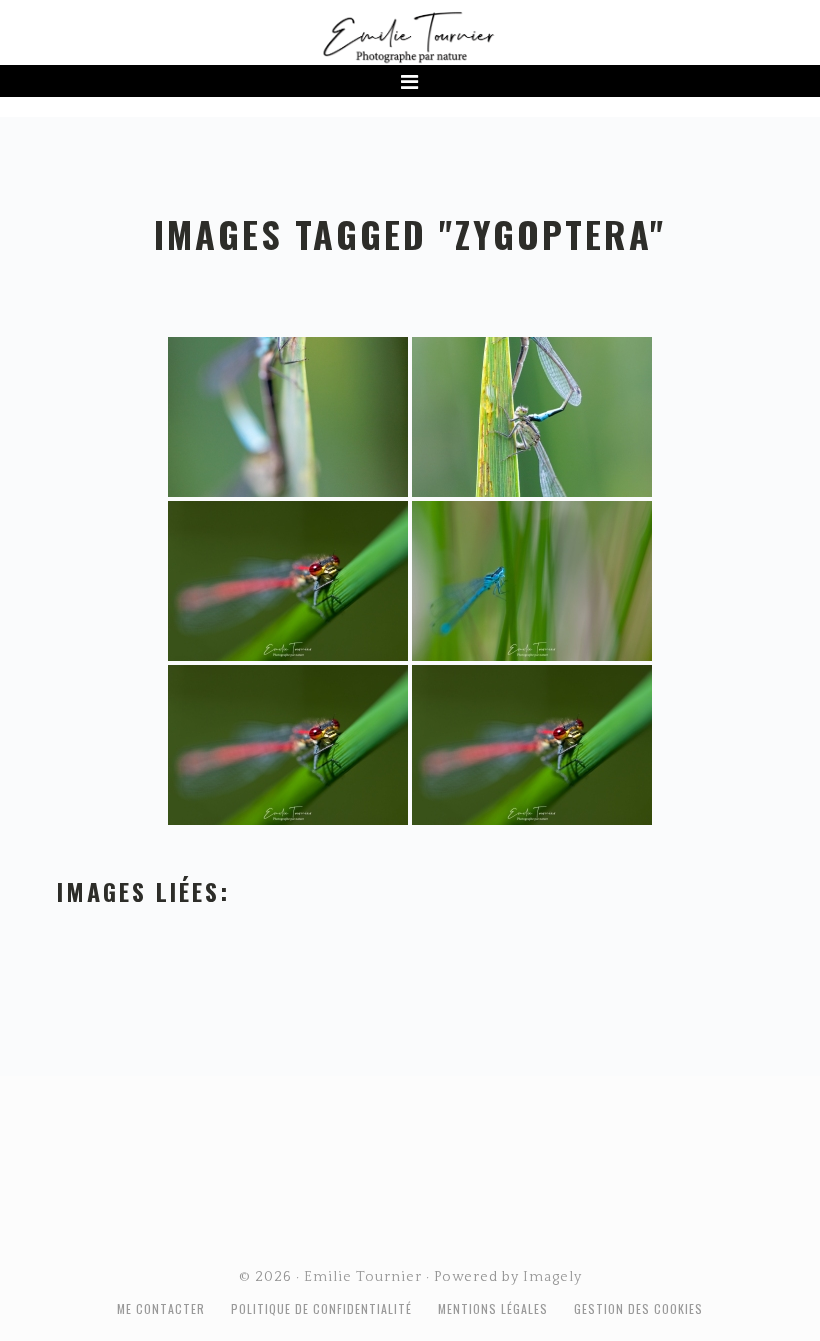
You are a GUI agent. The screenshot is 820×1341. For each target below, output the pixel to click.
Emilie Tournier (410, 36)
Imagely (552, 1277)
